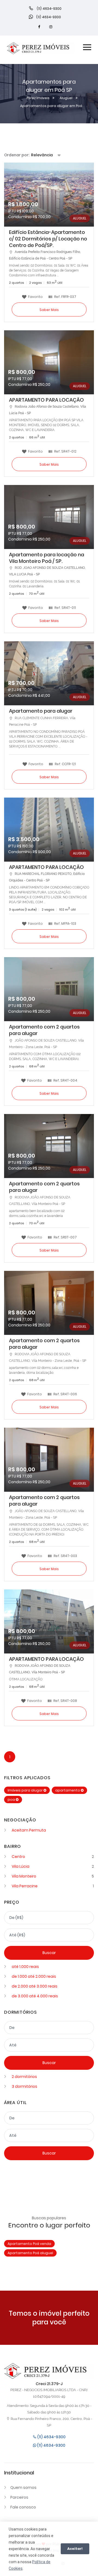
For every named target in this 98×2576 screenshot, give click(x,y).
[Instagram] (51, 27)
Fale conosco (23, 2507)
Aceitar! (75, 2549)
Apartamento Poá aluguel (30, 2253)
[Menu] (87, 48)
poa (12, 1800)
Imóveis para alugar (26, 1790)
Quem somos (23, 2488)
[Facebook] (39, 27)
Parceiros (19, 2497)
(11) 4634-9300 (51, 2437)
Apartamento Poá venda (29, 2244)
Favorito (35, 296)
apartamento (68, 1790)
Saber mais (49, 310)
